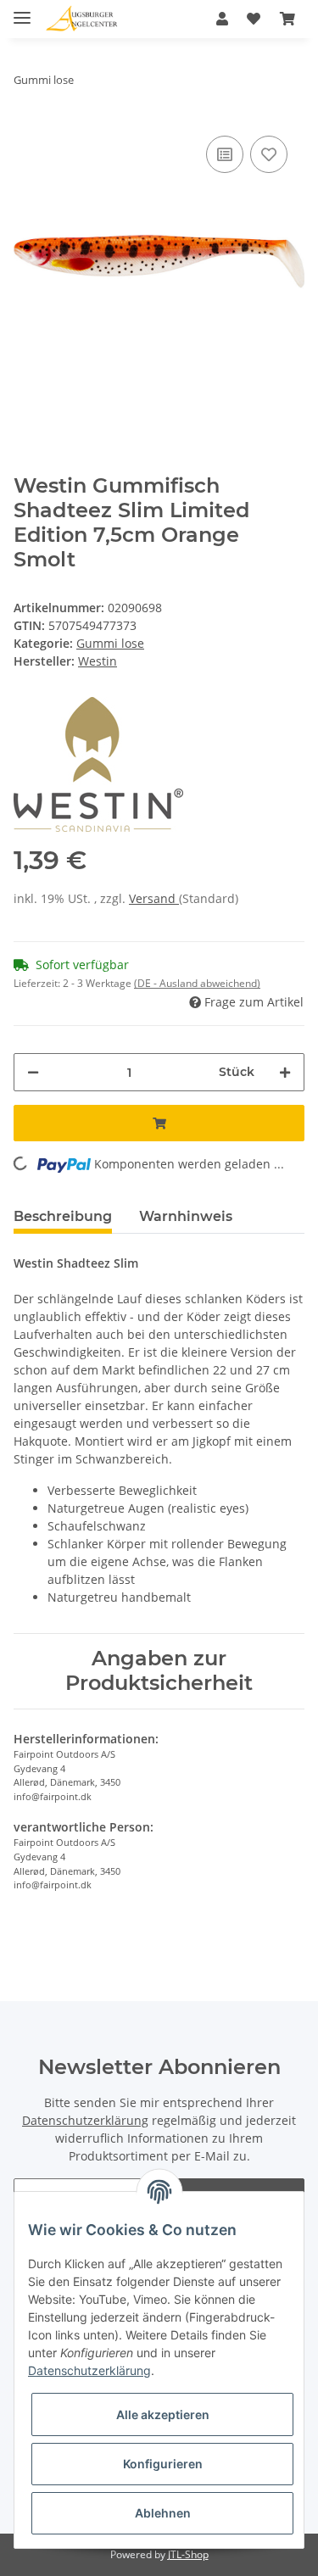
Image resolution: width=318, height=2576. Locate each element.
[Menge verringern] (33, 1072)
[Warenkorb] (287, 19)
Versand (154, 898)
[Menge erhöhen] (285, 1072)
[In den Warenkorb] (159, 1123)
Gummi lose (110, 643)
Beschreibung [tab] (63, 1216)
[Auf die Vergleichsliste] (225, 154)
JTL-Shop (188, 2554)
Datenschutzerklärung (85, 2120)
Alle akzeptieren (163, 2414)
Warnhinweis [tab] (186, 1216)
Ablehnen (163, 2513)
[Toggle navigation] (22, 11)
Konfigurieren (163, 2464)
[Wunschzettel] (254, 19)
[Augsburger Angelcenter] (82, 19)
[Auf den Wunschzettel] (269, 154)
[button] (222, 19)
